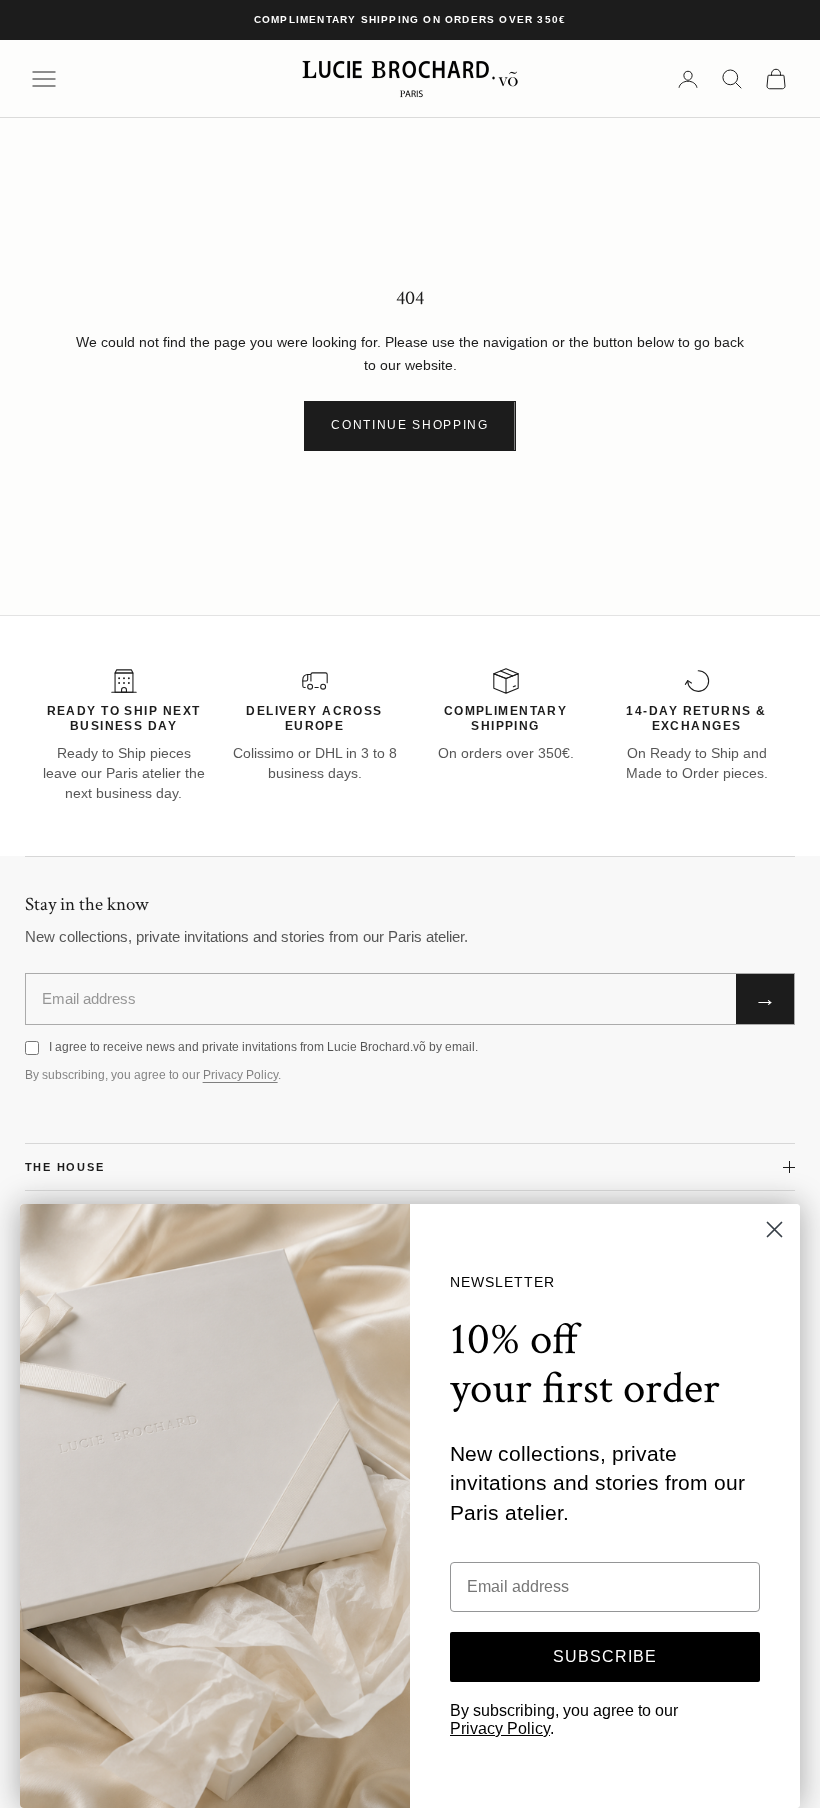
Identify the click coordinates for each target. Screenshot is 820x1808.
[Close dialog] (774, 1229)
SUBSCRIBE (605, 1656)
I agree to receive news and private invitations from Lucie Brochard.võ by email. (263, 1047)
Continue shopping (410, 425)
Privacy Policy (240, 1075)
